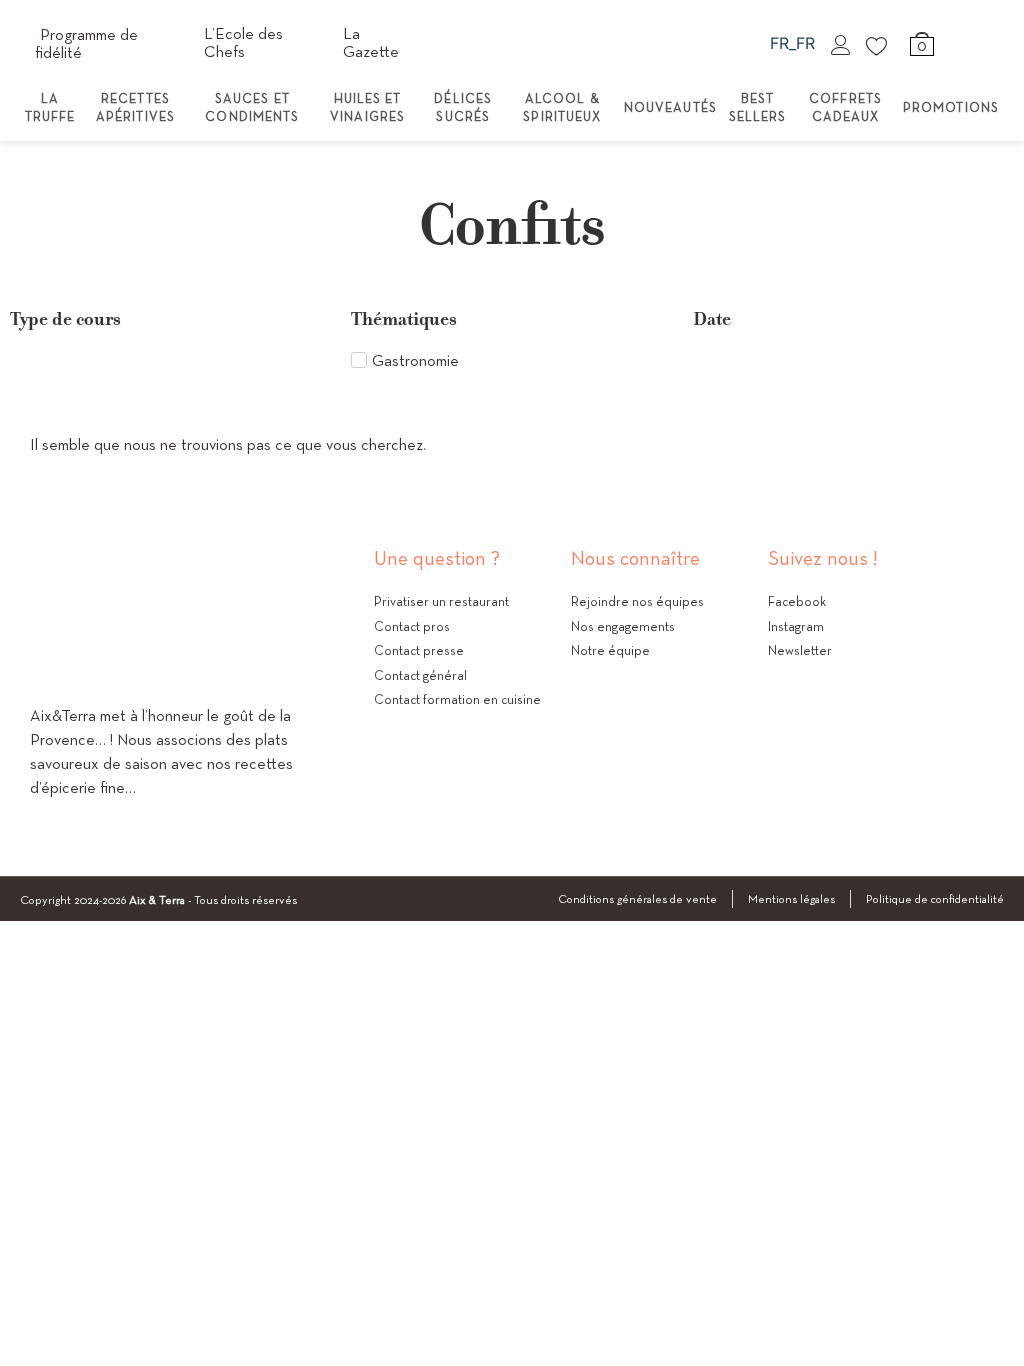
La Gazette (371, 43)
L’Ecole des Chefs (243, 43)
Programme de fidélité (86, 43)
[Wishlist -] (878, 45)
